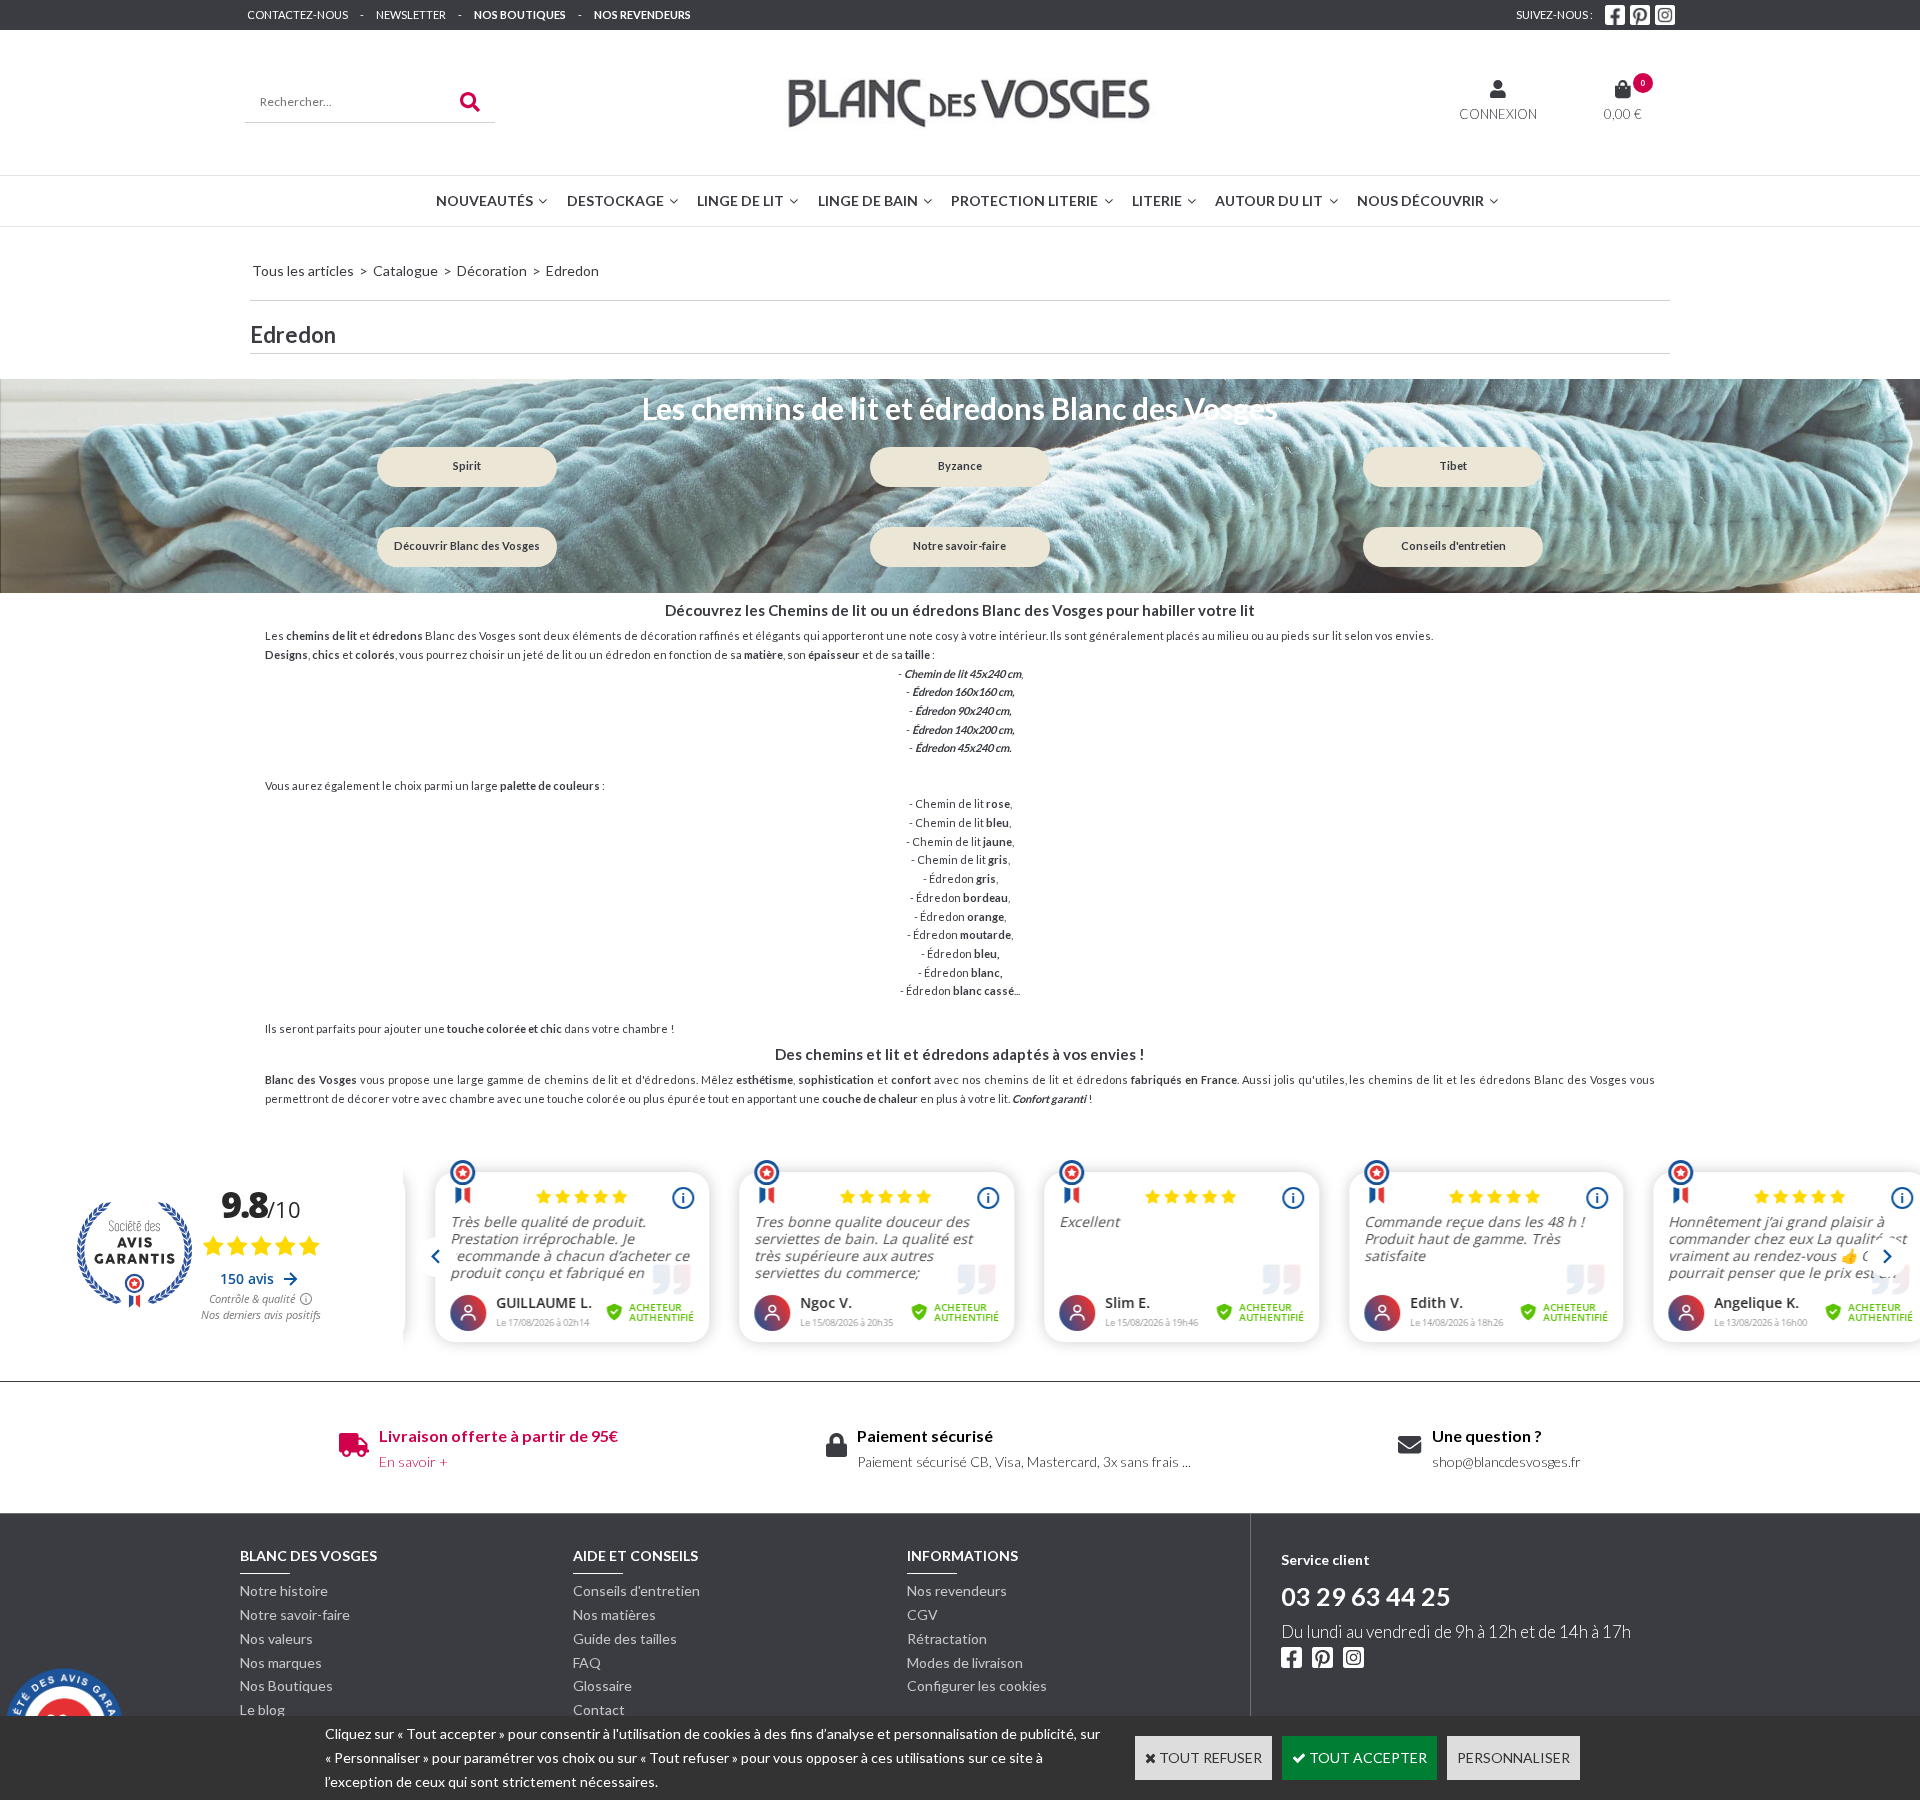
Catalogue (405, 270)
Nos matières (614, 1614)
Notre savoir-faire (295, 1614)
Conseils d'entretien (636, 1590)
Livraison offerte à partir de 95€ (498, 1435)
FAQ (587, 1662)
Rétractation (947, 1638)
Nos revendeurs (642, 14)
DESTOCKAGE (615, 200)
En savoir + (413, 1461)
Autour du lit (1269, 200)
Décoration (492, 270)
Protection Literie (1024, 200)
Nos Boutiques (520, 14)
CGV (922, 1614)
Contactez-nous (297, 14)
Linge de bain (868, 200)
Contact (599, 1709)
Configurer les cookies (977, 1685)
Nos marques (281, 1662)
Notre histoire (284, 1590)
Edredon (572, 270)
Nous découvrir (1420, 200)
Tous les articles (303, 270)
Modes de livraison (965, 1662)
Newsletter (411, 14)
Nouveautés (484, 200)
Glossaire (602, 1685)
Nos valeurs (276, 1638)
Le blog (262, 1709)
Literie (1157, 200)
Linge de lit (740, 200)
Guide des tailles (625, 1638)
